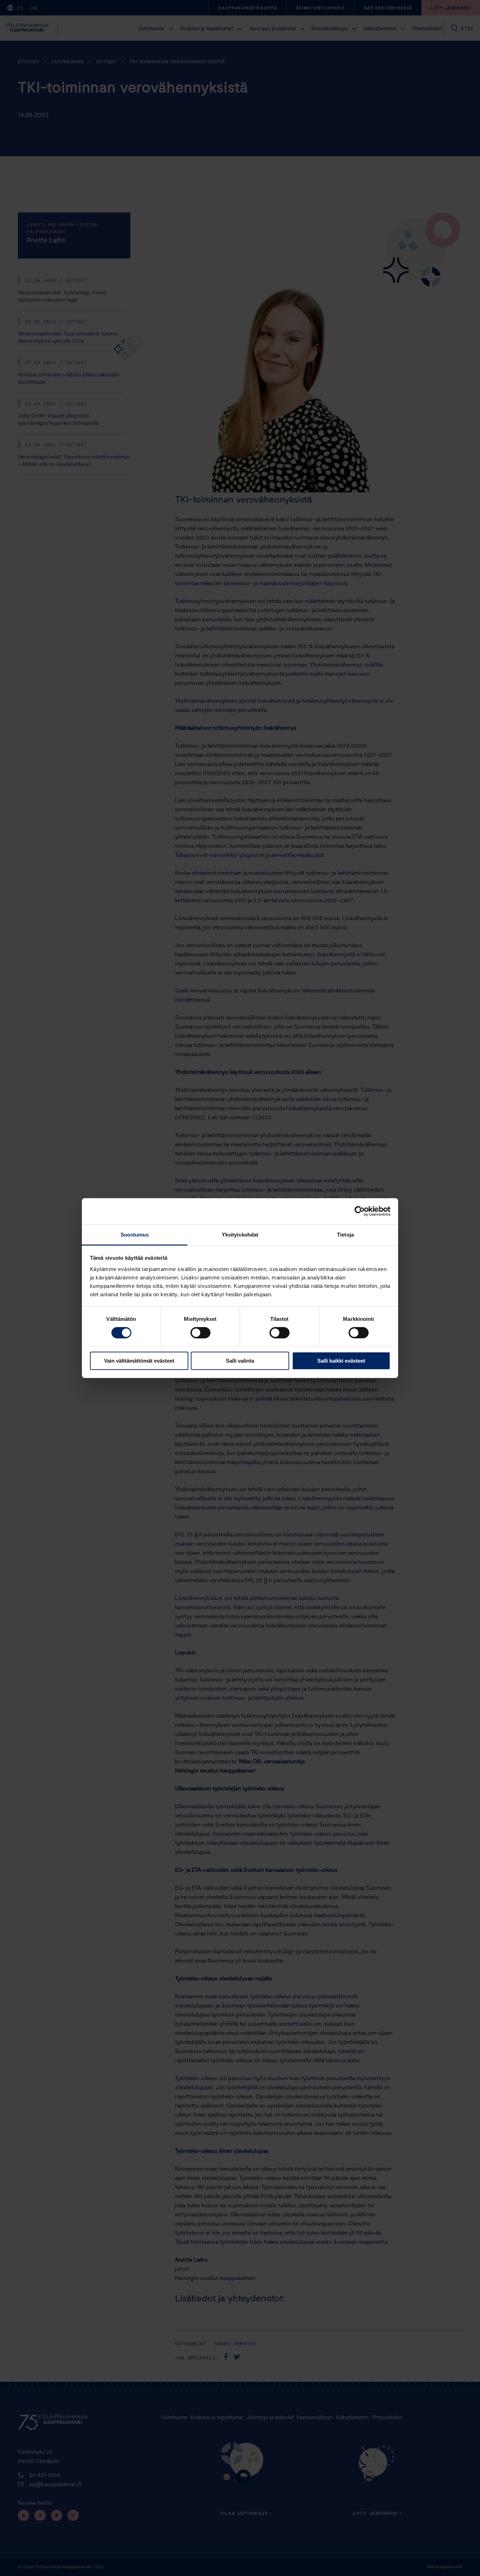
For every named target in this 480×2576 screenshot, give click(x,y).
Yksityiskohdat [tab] (240, 1234)
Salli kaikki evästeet (341, 1361)
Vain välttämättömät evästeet (139, 1361)
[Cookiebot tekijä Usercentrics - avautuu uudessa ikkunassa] (360, 1211)
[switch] (200, 1333)
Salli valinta (240, 1361)
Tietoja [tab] (345, 1234)
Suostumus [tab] (135, 1234)
